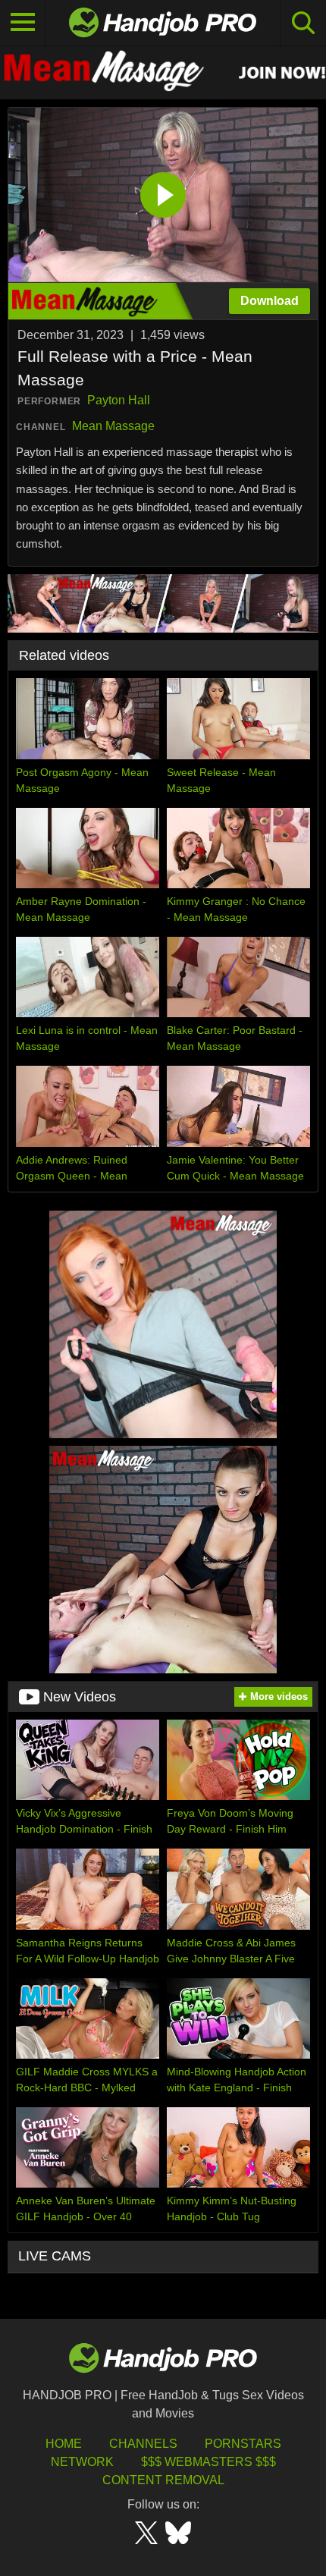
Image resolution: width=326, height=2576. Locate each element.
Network (82, 2462)
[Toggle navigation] (23, 23)
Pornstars (243, 2444)
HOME (64, 2444)
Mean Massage (113, 426)
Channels (143, 2444)
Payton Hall (119, 400)
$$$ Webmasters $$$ (208, 2462)
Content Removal (163, 2480)
